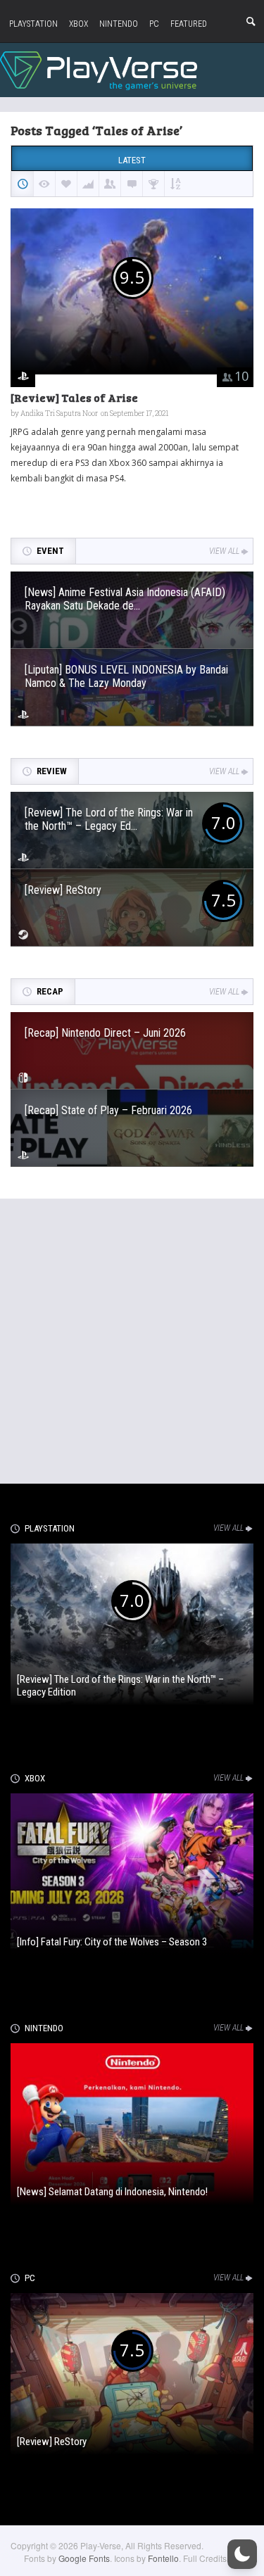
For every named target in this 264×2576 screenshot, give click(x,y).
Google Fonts (84, 2558)
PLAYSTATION (33, 24)
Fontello (163, 2558)
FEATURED (189, 24)
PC (154, 24)
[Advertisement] (132, 1338)
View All (224, 551)
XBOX (78, 24)
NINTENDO (119, 24)
